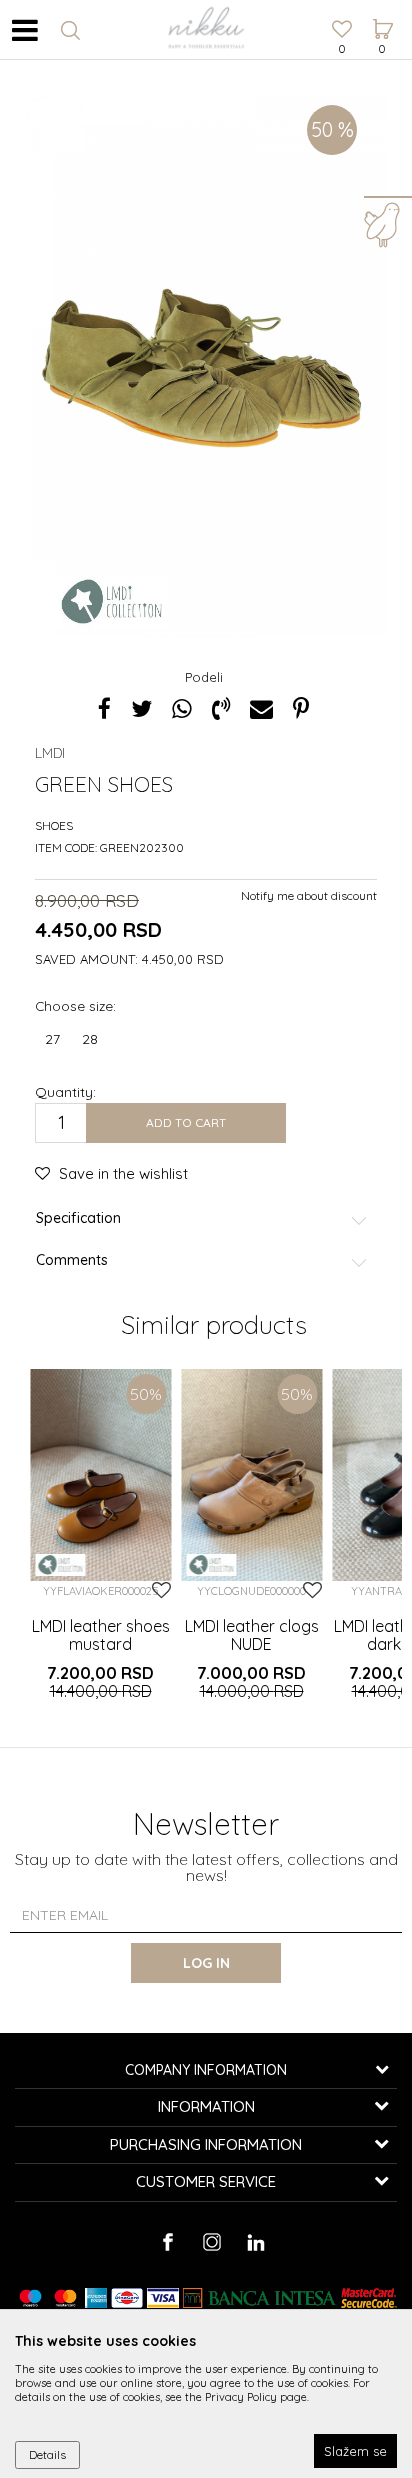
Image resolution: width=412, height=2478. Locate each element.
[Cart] (382, 11)
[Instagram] (211, 2242)
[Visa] (162, 2298)
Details (47, 2454)
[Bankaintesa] (260, 2298)
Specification (78, 1218)
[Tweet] (141, 708)
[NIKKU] (206, 30)
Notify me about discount (309, 895)
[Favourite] (342, 31)
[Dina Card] (127, 2298)
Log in (206, 1963)
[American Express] (96, 2298)
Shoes (54, 825)
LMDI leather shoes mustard (101, 1635)
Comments (72, 1260)
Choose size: (75, 1005)
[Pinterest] (301, 708)
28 (90, 1039)
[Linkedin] (255, 2242)
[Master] (65, 2298)
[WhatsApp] (182, 708)
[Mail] (261, 708)
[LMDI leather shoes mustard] (100, 1475)
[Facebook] (104, 708)
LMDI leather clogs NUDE (252, 1635)
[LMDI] (111, 602)
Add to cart (186, 1122)
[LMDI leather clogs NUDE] (251, 1475)
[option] (206, 366)
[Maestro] (30, 2298)
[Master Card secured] (369, 2298)
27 (52, 1039)
